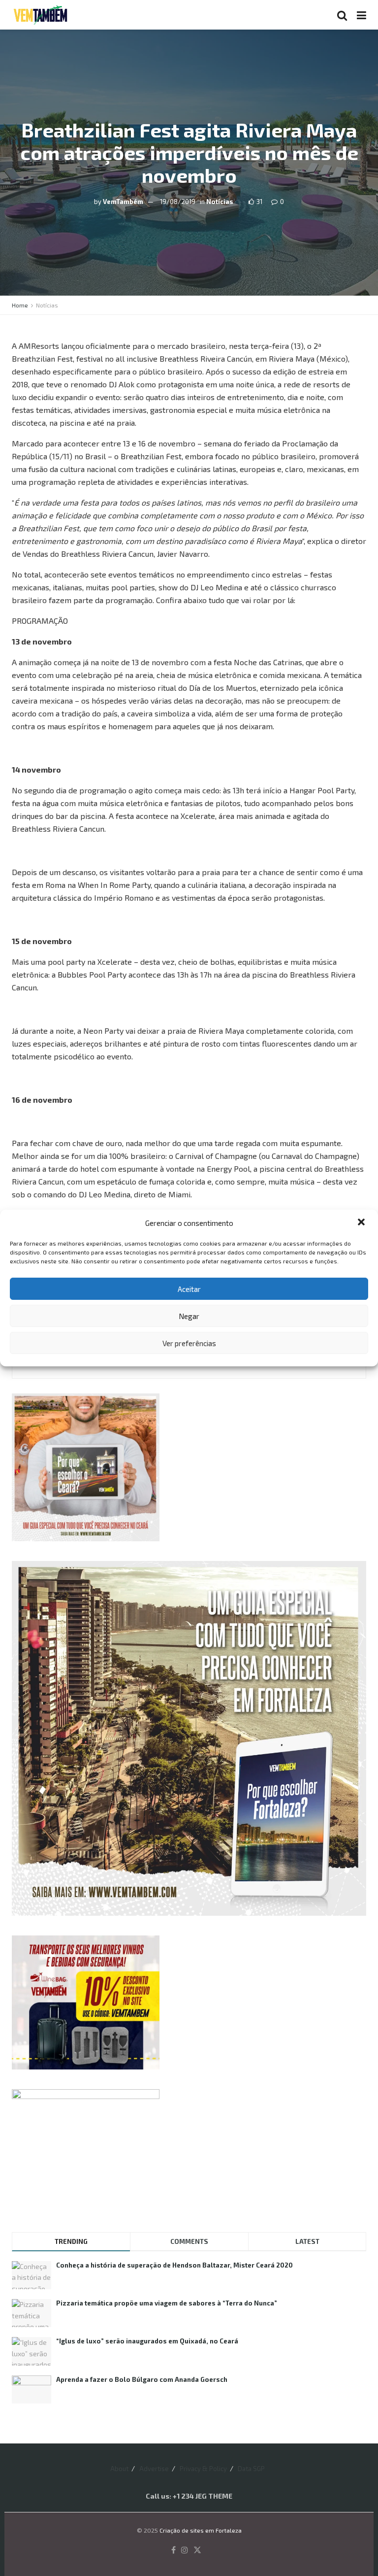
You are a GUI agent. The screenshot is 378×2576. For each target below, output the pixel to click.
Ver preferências (189, 1343)
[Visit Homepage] (40, 15)
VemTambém (123, 202)
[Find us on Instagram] (185, 2550)
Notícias (220, 202)
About (119, 2469)
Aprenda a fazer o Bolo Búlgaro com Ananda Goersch (142, 2379)
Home (20, 305)
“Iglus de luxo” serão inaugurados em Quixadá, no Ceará (147, 2341)
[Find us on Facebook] (173, 2550)
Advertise (154, 2469)
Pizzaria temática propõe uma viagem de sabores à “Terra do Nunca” (167, 2303)
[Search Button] (342, 15)
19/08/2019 (178, 202)
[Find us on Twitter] (197, 2550)
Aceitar (189, 1289)
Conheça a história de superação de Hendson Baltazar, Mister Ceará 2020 (174, 2265)
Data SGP (251, 2469)
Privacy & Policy (203, 2469)
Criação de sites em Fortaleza (201, 2530)
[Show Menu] (362, 15)
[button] (362, 1223)
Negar (189, 1316)
